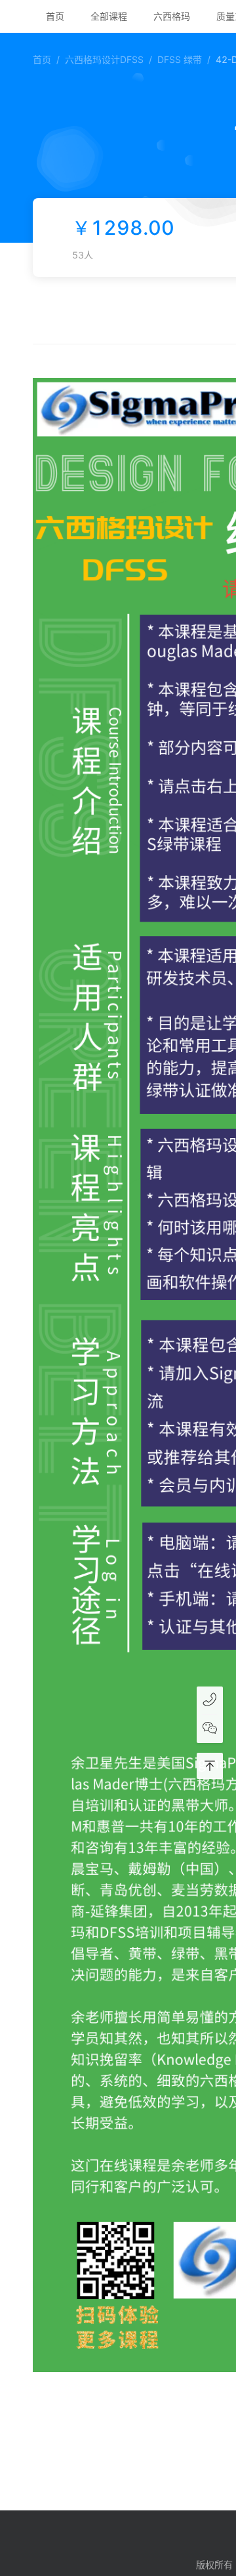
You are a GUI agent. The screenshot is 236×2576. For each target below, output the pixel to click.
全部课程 (109, 16)
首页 (55, 16)
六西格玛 (172, 16)
